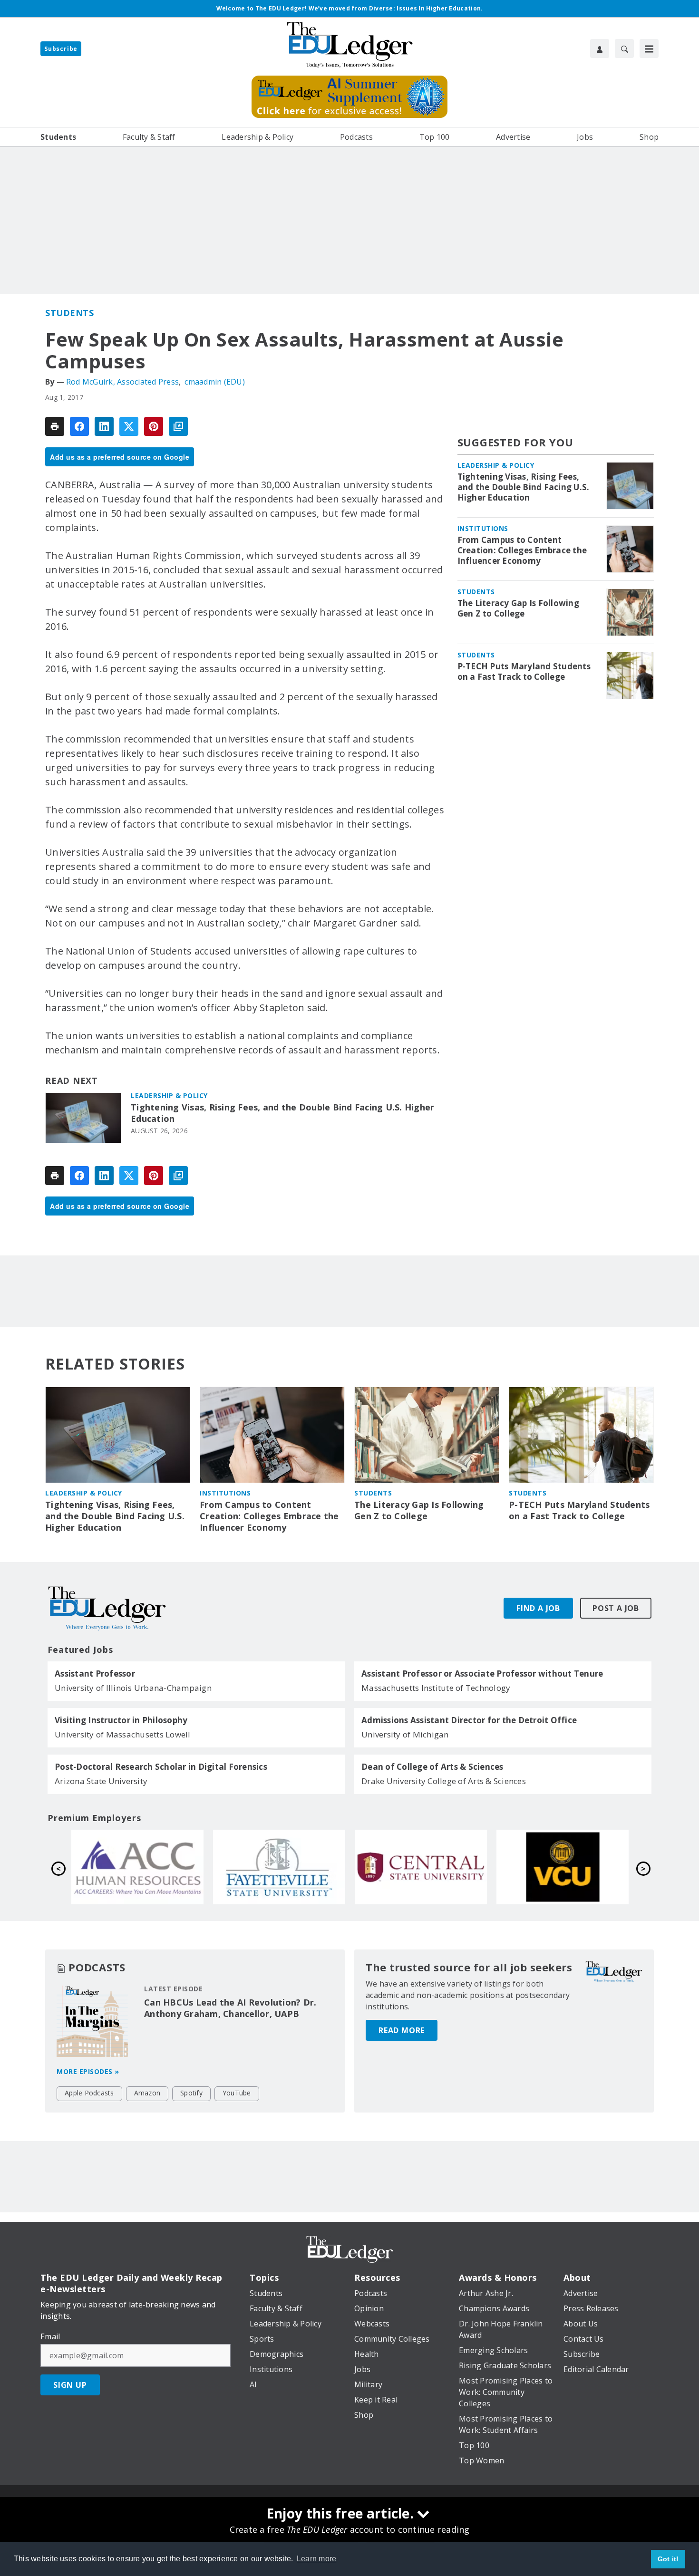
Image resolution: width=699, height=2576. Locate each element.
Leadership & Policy (169, 1095)
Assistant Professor (95, 1674)
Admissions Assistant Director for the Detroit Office (469, 1720)
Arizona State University (101, 1781)
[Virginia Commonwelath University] (279, 1867)
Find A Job (538, 1608)
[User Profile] (600, 48)
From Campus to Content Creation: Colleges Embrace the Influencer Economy (522, 550)
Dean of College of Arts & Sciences (432, 1767)
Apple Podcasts (89, 2093)
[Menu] (649, 48)
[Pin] (154, 426)
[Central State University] (137, 1867)
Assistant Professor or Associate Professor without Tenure (482, 1674)
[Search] (624, 48)
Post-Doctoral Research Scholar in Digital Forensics (161, 1767)
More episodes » (88, 2071)
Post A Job (616, 1608)
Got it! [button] (668, 2559)
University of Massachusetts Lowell (123, 1734)
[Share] (79, 426)
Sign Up (70, 2385)
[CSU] (563, 1867)
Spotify (191, 2093)
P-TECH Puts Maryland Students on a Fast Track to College (524, 672)
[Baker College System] (421, 1867)
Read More (402, 2030)
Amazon (147, 2093)
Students (69, 313)
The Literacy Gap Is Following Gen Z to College (518, 608)
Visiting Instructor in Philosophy (121, 1720)
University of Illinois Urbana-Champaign (133, 1688)
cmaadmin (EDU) (215, 382)
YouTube (237, 2093)
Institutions (483, 528)
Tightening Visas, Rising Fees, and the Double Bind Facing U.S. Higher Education (282, 1113)
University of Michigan (405, 1734)
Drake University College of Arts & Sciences (444, 1781)
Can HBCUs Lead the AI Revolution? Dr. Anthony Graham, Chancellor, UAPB (230, 2008)
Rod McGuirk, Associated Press (122, 382)
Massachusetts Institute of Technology (436, 1688)
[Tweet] (129, 426)
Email (50, 2336)
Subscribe (61, 49)
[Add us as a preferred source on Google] (178, 426)
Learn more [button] (317, 2559)
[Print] (55, 426)
